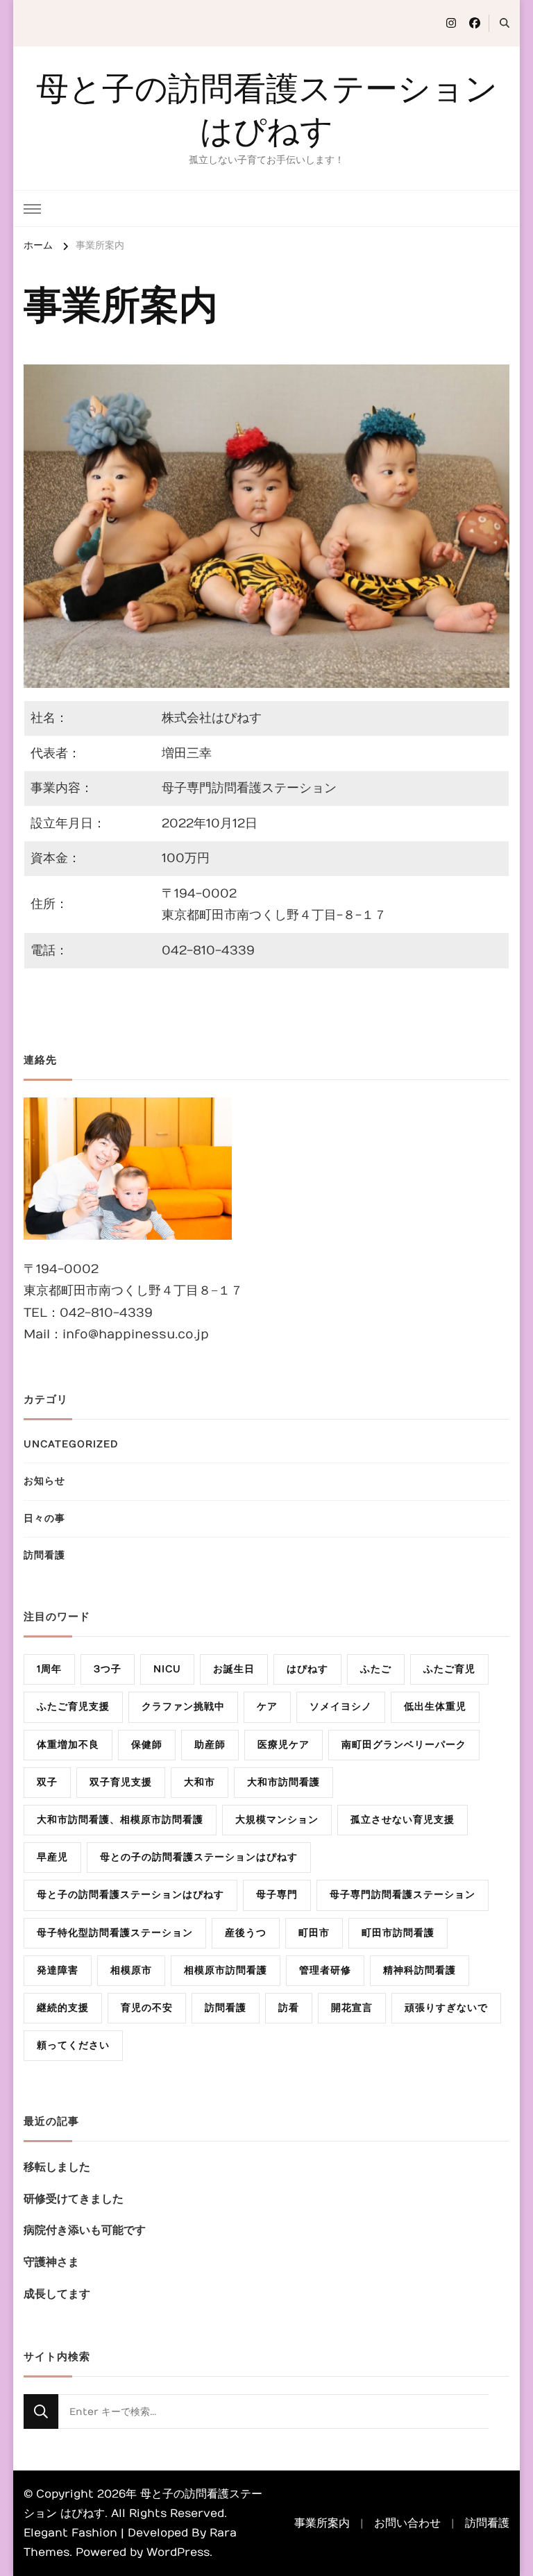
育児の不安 (147, 2008)
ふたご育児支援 (73, 1707)
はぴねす (307, 1669)
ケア (267, 1707)
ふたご (376, 1669)
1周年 (49, 1669)
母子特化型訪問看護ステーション (115, 1933)
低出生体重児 (435, 1707)
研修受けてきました (74, 2199)
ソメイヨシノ (341, 1707)
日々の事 (44, 1518)
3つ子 (108, 1669)
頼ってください (73, 2045)
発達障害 (58, 1970)
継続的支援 (63, 2008)
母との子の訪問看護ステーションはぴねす (199, 1857)
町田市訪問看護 (398, 1933)
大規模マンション (277, 1820)
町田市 (314, 1933)
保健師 (147, 1745)
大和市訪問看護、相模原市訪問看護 (120, 1820)
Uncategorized (71, 1444)
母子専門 (277, 1895)
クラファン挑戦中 (183, 1707)
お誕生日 (234, 1669)
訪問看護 (44, 1555)
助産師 (210, 1745)
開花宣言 (352, 2008)
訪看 (289, 2008)
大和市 (200, 1782)
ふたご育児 (449, 1669)
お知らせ (44, 1481)
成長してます (57, 2294)
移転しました (57, 2167)
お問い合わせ (407, 2523)
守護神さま (51, 2262)
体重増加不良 (68, 1745)
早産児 (52, 1857)
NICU (167, 1669)
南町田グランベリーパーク (404, 1745)
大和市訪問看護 (284, 1782)
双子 (47, 1782)
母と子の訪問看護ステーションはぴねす (130, 1895)
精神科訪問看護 (420, 1970)
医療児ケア (284, 1745)
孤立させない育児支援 (403, 1820)
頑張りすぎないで (446, 2008)
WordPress (178, 2552)
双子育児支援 (121, 1782)
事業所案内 (322, 2523)
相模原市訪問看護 (226, 1970)
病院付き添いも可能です (85, 2230)
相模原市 (131, 1970)
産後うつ (246, 1933)
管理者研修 (325, 1970)
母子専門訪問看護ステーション (403, 1895)
